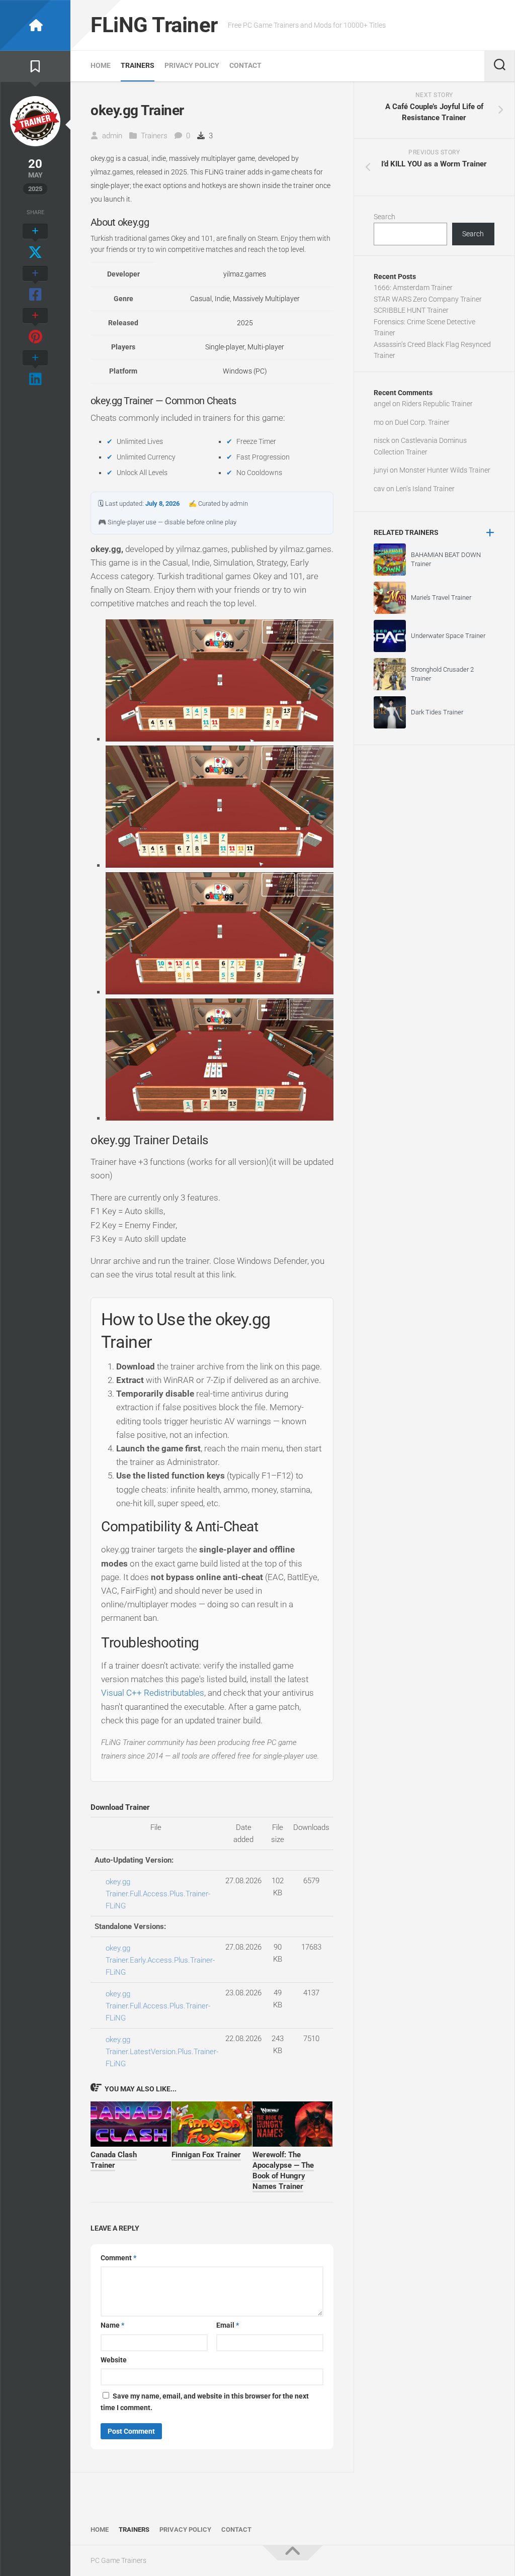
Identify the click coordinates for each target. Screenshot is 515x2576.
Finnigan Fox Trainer (206, 2155)
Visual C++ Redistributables (153, 1693)
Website (114, 2360)
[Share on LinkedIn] (35, 369)
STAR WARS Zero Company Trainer (428, 299)
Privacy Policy (192, 65)
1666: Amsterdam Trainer (413, 288)
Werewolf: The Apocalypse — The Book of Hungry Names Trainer (283, 2171)
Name (112, 2325)
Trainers (138, 65)
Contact (245, 65)
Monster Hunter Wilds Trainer (445, 470)
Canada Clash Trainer (114, 2160)
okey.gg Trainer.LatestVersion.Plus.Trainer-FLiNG (162, 2052)
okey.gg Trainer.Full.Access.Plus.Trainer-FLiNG (158, 1894)
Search (384, 217)
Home (101, 65)
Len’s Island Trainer (425, 489)
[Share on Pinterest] (35, 327)
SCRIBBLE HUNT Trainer (411, 310)
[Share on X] (35, 242)
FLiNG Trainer (154, 25)
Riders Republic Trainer (437, 404)
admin (112, 136)
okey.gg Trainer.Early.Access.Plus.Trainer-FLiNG (160, 1960)
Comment (118, 2258)
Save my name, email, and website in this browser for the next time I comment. (205, 2402)
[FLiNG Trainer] (35, 25)
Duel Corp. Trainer (422, 422)
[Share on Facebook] (35, 285)
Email (228, 2325)
